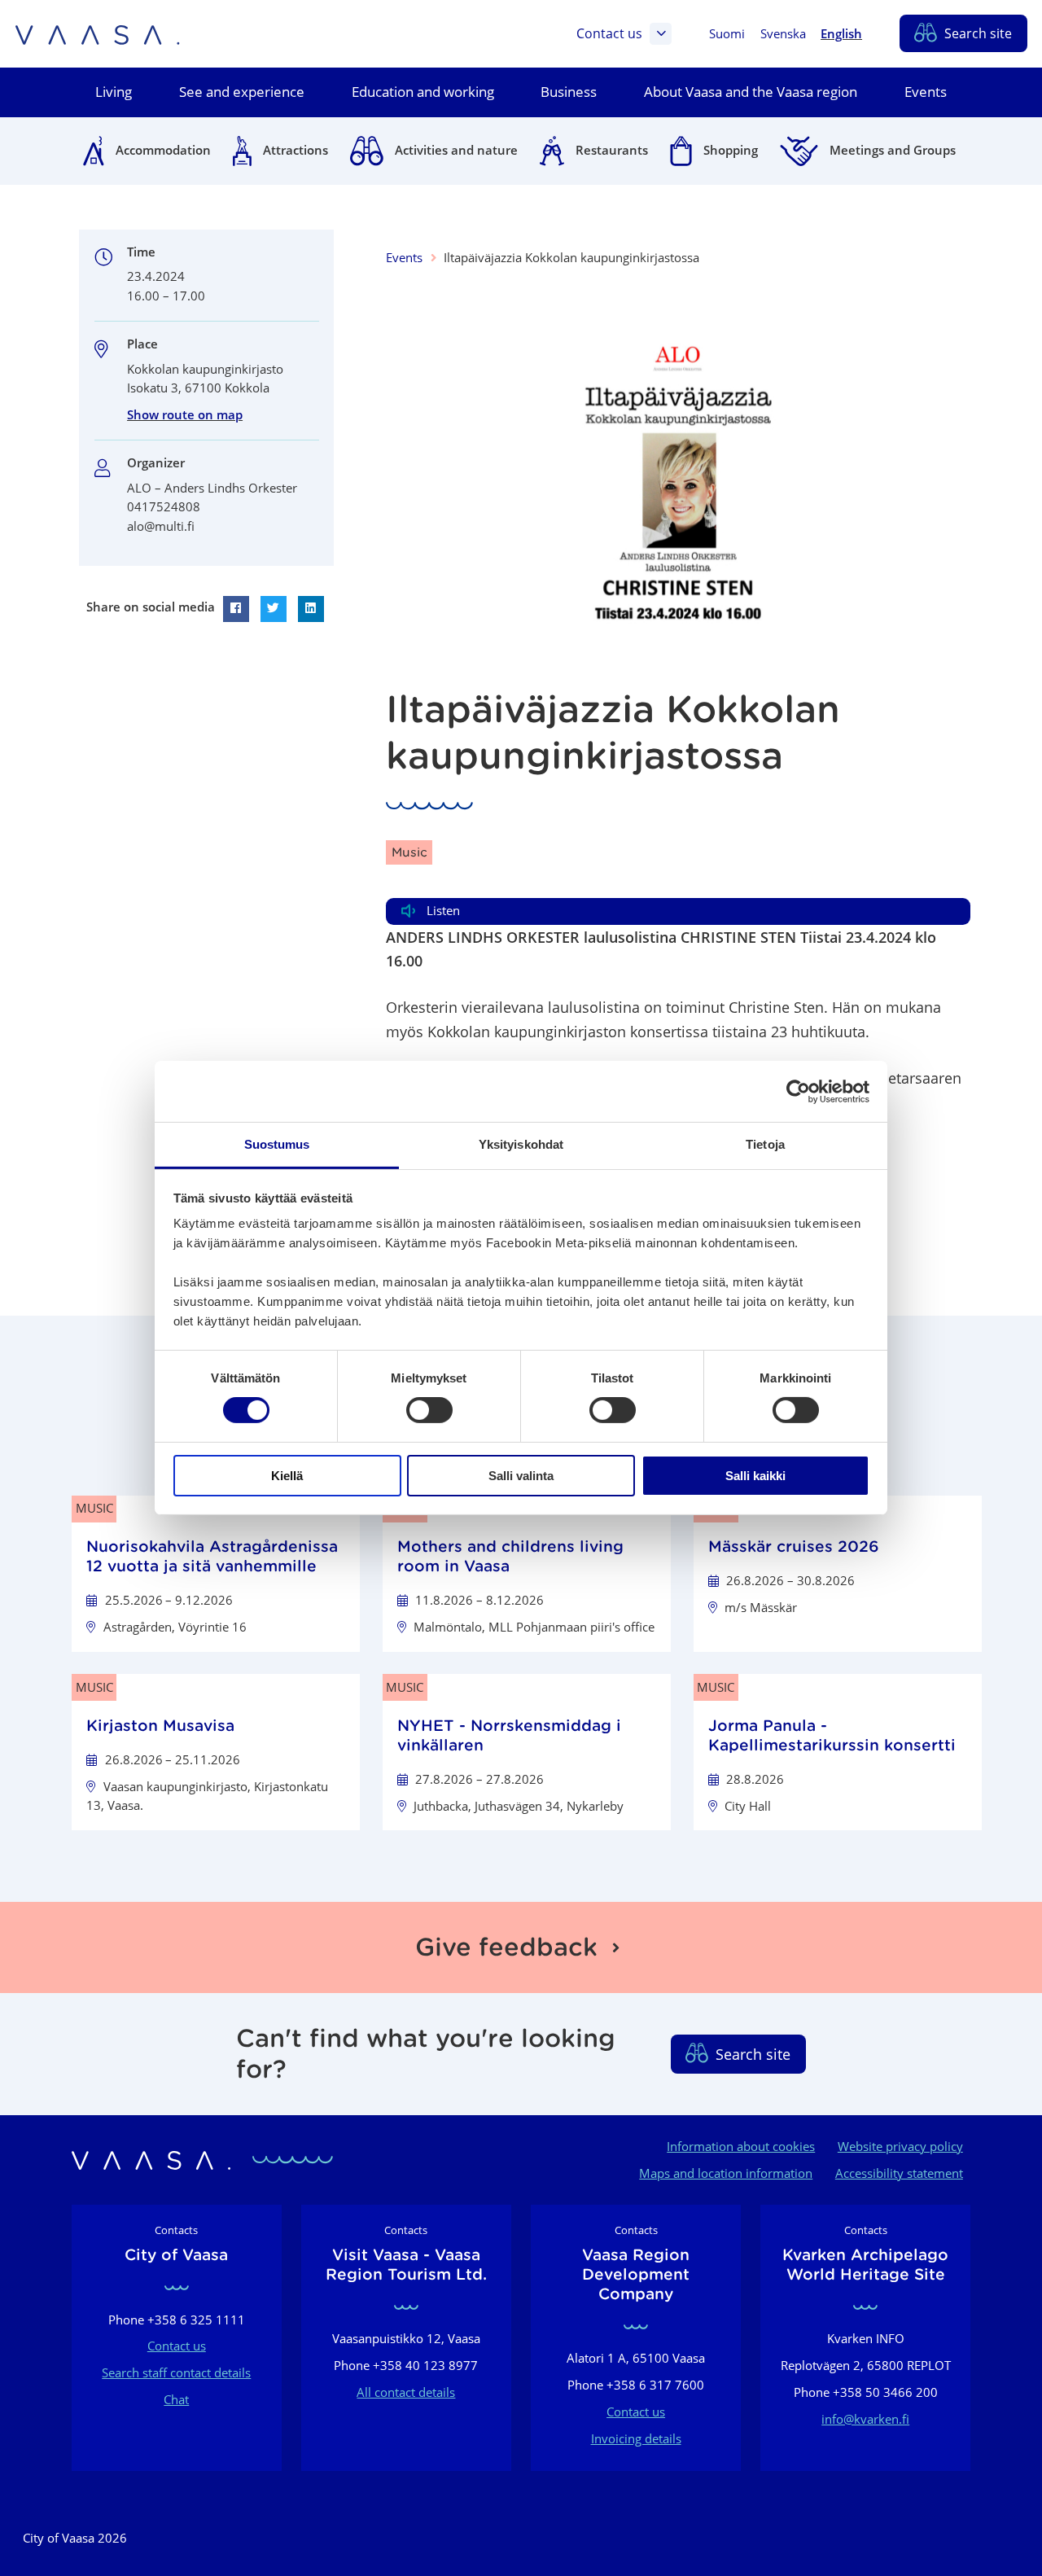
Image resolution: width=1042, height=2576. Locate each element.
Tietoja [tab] (765, 1144)
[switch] (429, 1410)
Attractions (296, 150)
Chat (176, 2399)
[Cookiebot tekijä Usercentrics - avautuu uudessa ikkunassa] (798, 1091)
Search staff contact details (176, 2372)
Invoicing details (636, 2438)
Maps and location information (726, 2173)
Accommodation (163, 150)
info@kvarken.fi (865, 2419)
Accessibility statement (899, 2173)
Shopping (731, 150)
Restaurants (612, 150)
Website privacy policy (900, 2146)
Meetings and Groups (893, 150)
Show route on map (185, 414)
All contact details (406, 2392)
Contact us (609, 33)
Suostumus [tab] (277, 1144)
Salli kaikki (755, 1476)
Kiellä (287, 1476)
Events (404, 257)
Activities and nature (456, 150)
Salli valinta (521, 1476)
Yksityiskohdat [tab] (521, 1144)
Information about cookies (741, 2146)
